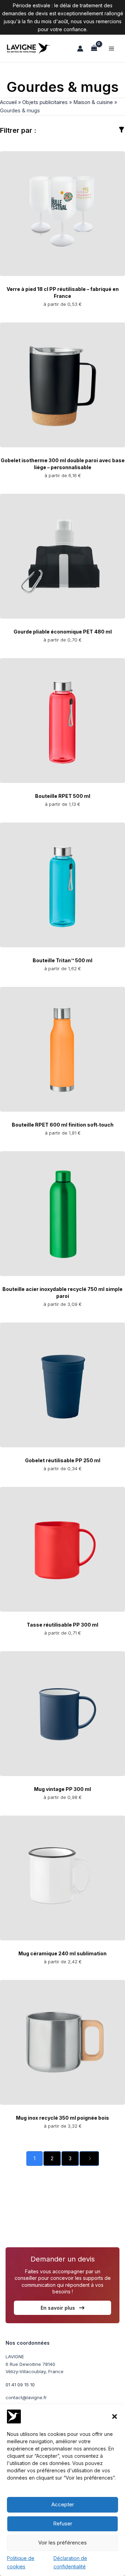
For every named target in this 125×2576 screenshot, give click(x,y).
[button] (115, 2416)
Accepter (63, 2504)
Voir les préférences (62, 2543)
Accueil (8, 102)
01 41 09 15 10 (20, 2385)
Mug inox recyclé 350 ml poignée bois (62, 2118)
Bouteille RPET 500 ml (63, 796)
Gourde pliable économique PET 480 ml (63, 632)
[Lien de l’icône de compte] (80, 49)
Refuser (63, 2523)
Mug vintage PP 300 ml (62, 1789)
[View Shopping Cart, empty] (94, 48)
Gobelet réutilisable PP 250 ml (63, 1460)
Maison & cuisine (93, 102)
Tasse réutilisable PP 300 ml (62, 1625)
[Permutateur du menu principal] (111, 49)
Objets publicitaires (45, 102)
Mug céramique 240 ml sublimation (62, 1953)
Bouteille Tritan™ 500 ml (62, 960)
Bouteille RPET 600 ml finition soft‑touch (63, 1125)
